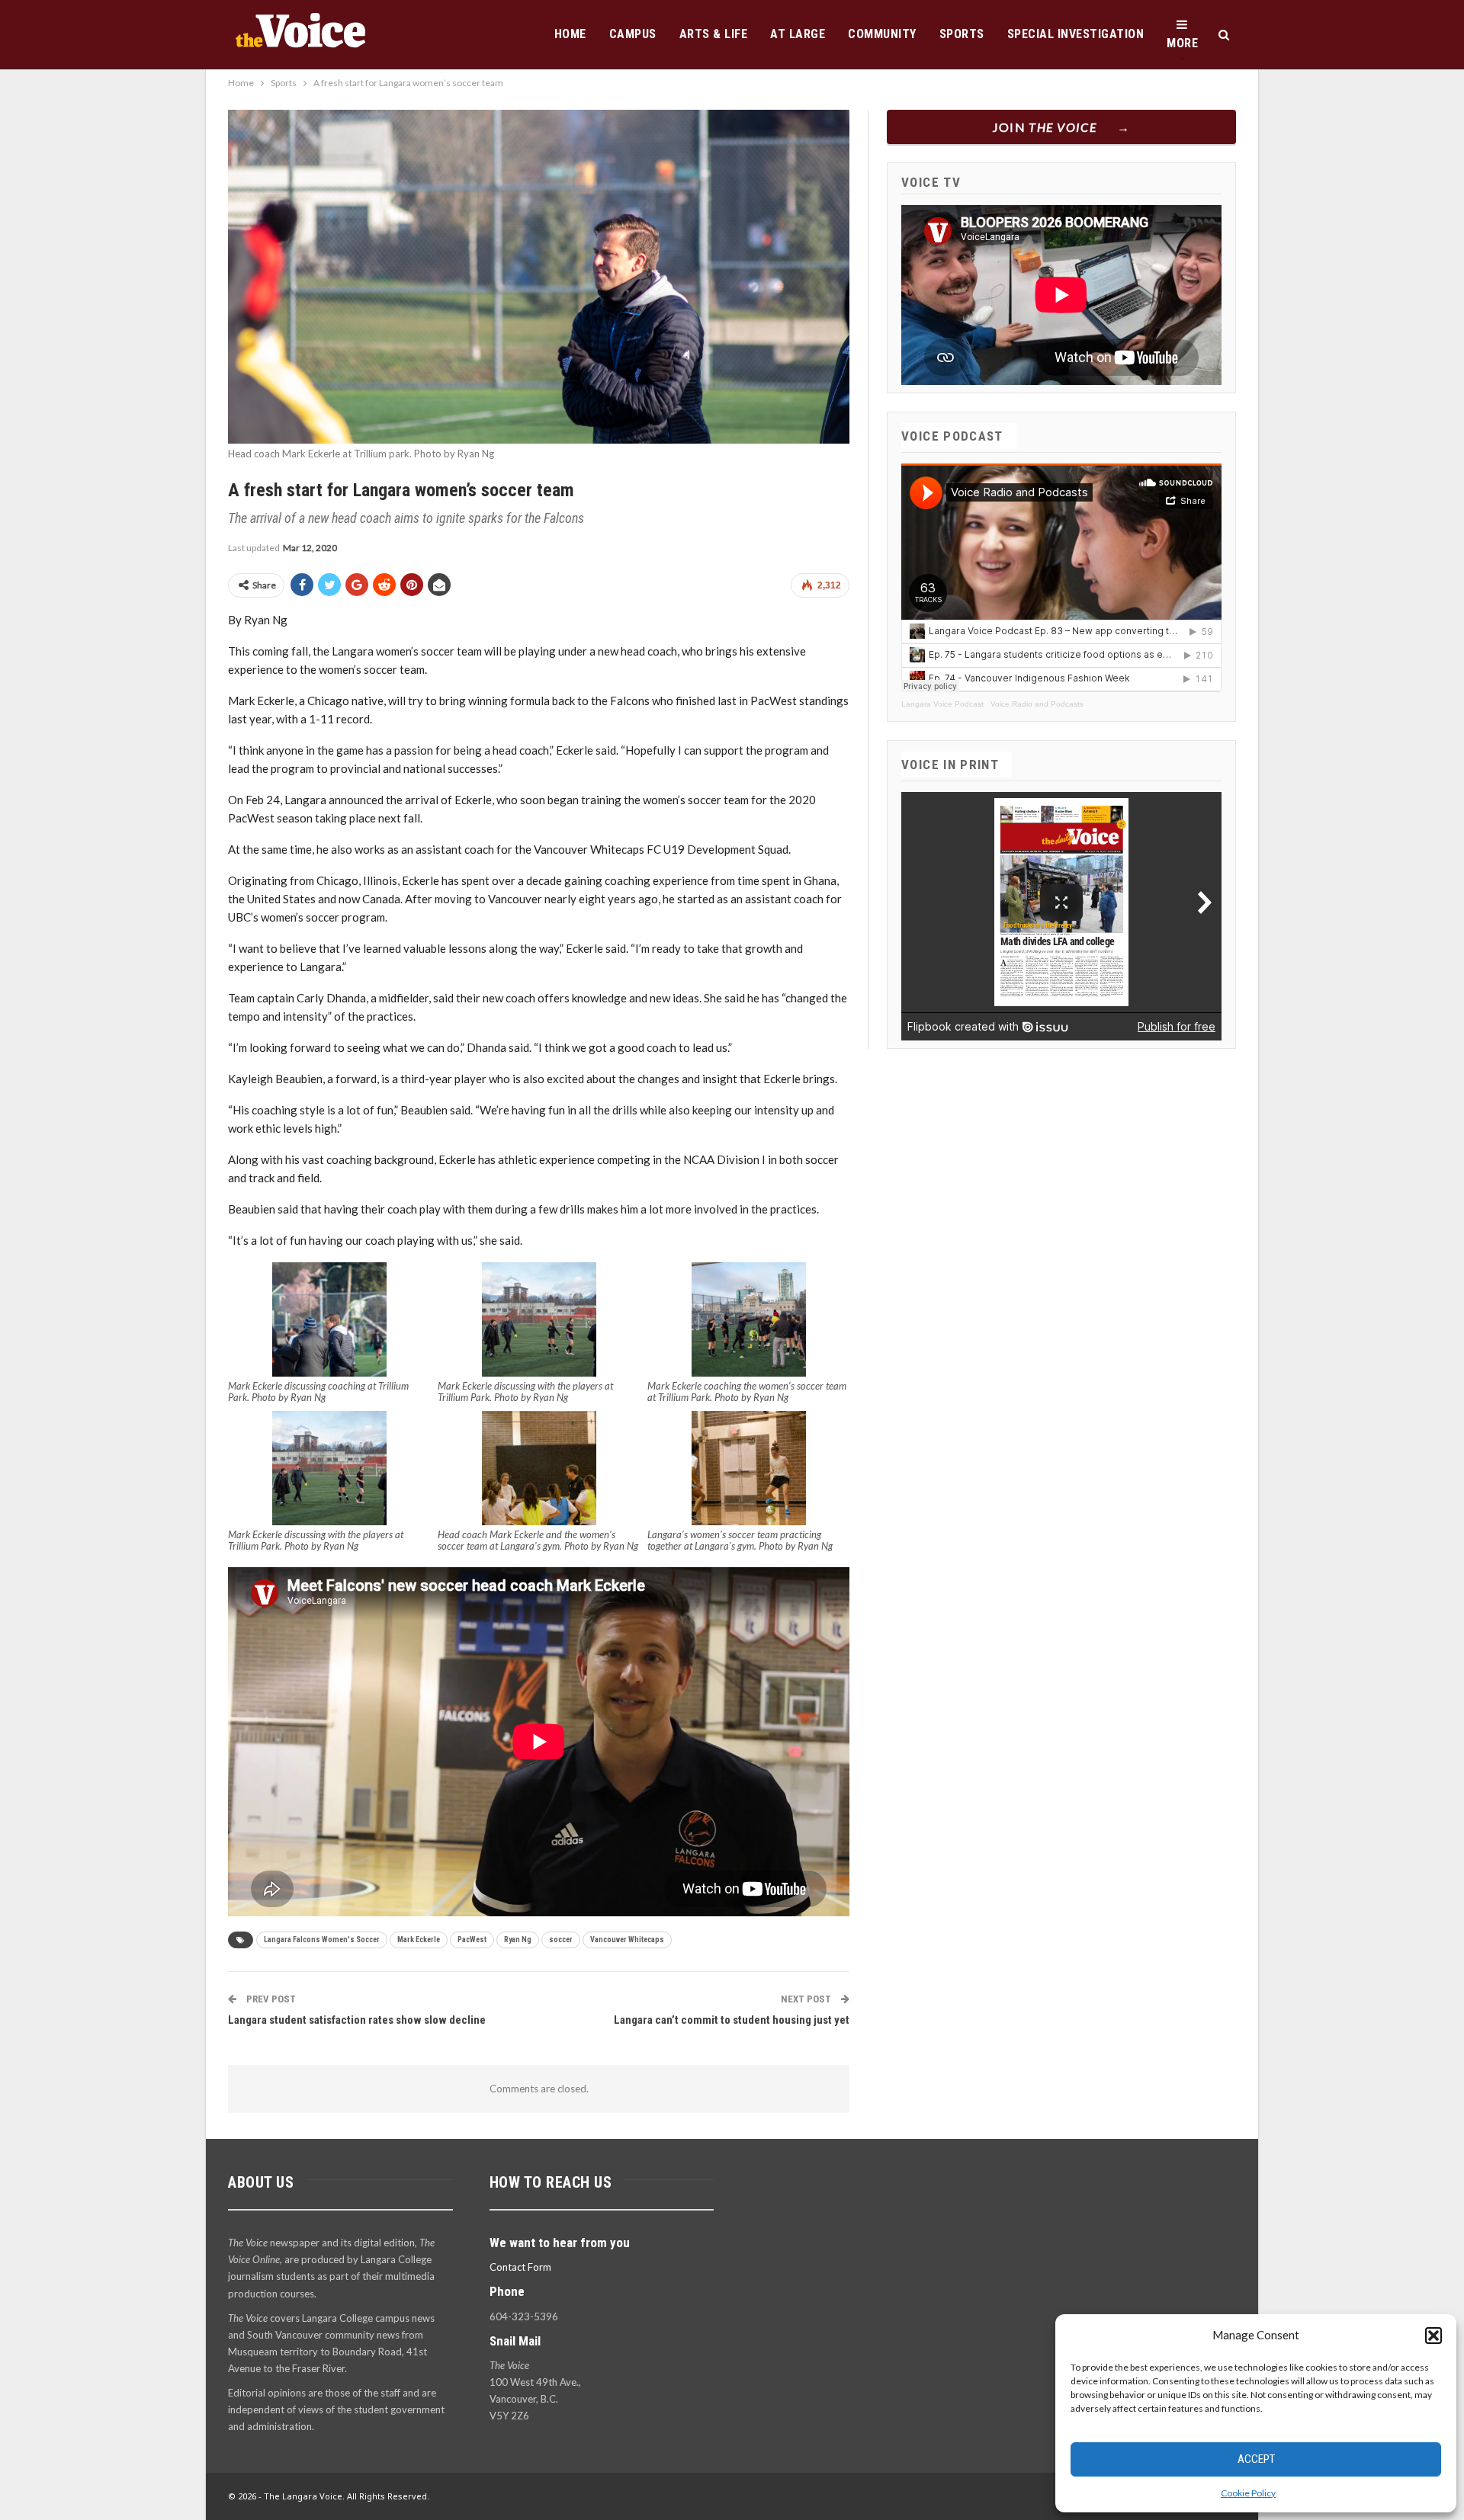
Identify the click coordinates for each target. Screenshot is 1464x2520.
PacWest (472, 1940)
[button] (1433, 2336)
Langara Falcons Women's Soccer (322, 1940)
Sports (962, 34)
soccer (561, 1940)
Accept (1256, 2459)
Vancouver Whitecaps (627, 1940)
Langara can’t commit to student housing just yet (732, 2020)
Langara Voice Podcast (942, 704)
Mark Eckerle (419, 1940)
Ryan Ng (518, 1940)
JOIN (1045, 127)
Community (882, 34)
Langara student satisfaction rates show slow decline (357, 2020)
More (1182, 43)
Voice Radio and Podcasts (1037, 704)
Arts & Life (714, 34)
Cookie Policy (1248, 2493)
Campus (633, 34)
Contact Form (520, 2267)
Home (570, 34)
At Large (798, 34)
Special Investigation (1076, 34)
